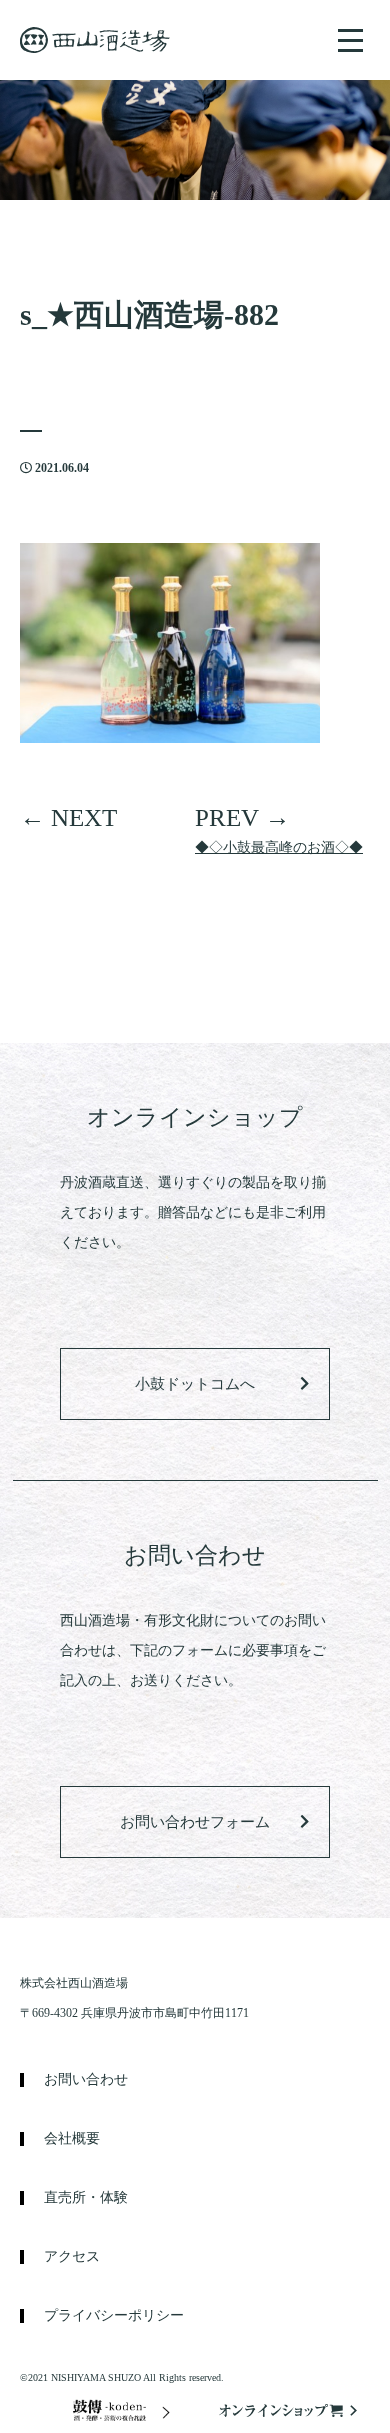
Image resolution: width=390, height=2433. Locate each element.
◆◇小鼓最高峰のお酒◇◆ (279, 847)
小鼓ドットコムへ (195, 1384)
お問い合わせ (86, 2080)
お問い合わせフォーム (195, 1822)
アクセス (72, 2257)
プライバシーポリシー (114, 2316)
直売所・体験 (86, 2198)
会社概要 (72, 2139)
